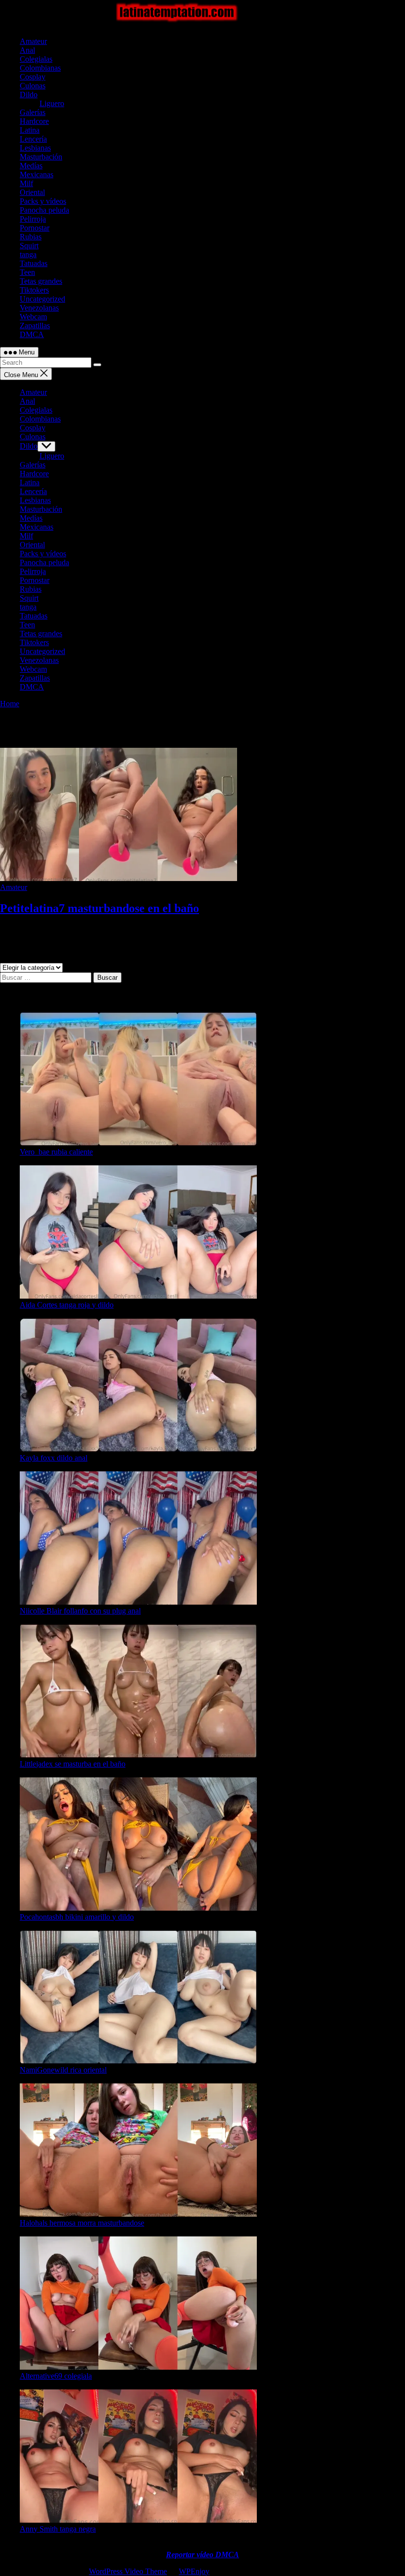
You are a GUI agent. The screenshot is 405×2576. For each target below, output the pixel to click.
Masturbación (41, 157)
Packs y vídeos (43, 201)
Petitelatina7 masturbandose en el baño (100, 908)
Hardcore (34, 121)
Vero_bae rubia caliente (56, 1152)
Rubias (31, 237)
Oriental (32, 192)
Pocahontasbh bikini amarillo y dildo (77, 1917)
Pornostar (35, 228)
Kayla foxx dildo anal (54, 1458)
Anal (27, 50)
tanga (28, 254)
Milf (26, 183)
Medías (31, 166)
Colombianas (40, 68)
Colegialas (36, 59)
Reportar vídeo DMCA (202, 2555)
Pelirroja (33, 219)
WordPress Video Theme (128, 2571)
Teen (27, 272)
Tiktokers (34, 290)
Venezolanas (39, 308)
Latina (30, 130)
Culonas (33, 86)
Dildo (29, 95)
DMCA (32, 334)
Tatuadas (34, 263)
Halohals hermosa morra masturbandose (82, 2223)
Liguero (52, 103)
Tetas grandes (41, 281)
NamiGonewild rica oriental (63, 2070)
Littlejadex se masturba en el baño (73, 1764)
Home (10, 704)
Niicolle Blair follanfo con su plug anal (80, 1611)
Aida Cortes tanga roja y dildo (67, 1305)
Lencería (33, 139)
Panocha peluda (44, 210)
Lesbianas (35, 148)
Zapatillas (35, 326)
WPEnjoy (194, 2571)
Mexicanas (37, 174)
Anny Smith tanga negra (58, 2529)
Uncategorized (42, 299)
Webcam (33, 317)
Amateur (33, 41)
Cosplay (33, 77)
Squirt (29, 246)
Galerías (33, 112)
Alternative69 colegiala (56, 2376)
